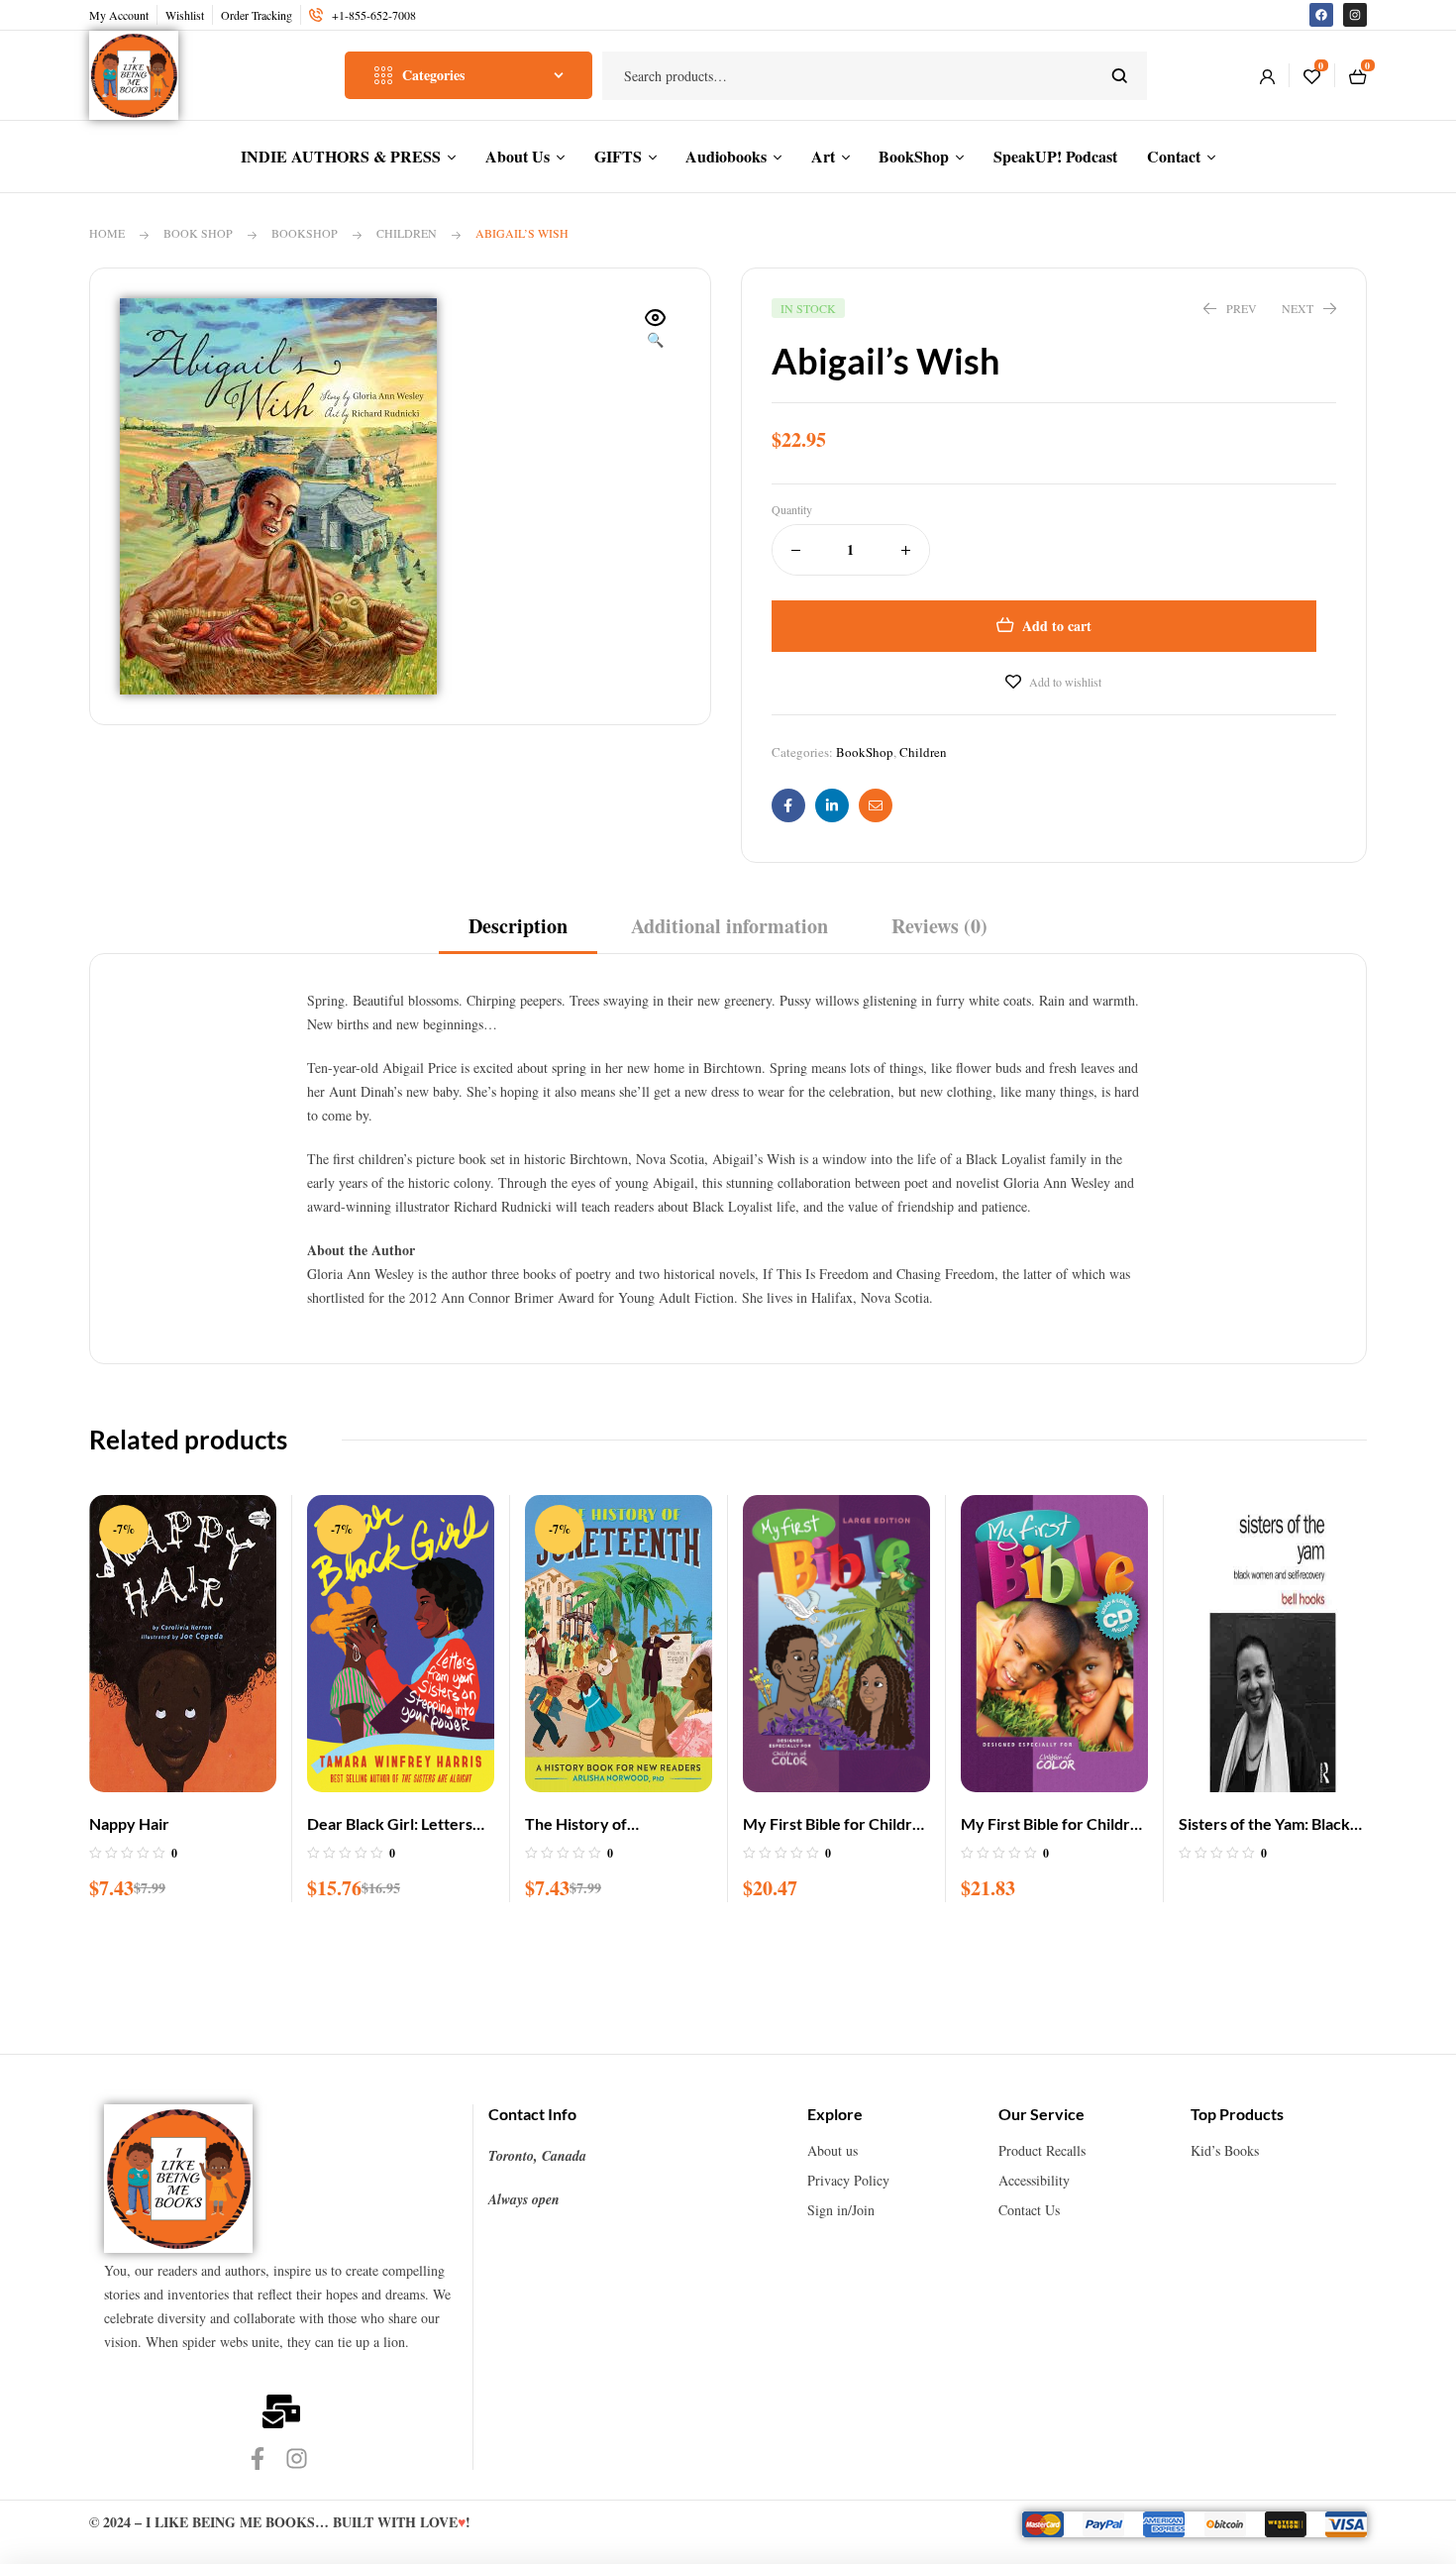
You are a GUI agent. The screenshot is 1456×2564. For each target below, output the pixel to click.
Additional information (729, 926)
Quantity (792, 509)
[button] (656, 330)
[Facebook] (1321, 15)
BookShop (305, 233)
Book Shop (198, 233)
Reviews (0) (939, 926)
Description (518, 926)
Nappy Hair (129, 1823)
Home (107, 233)
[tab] (518, 933)
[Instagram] (1355, 15)
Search (1120, 76)
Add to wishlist (1065, 682)
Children (407, 233)
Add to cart (1057, 626)
